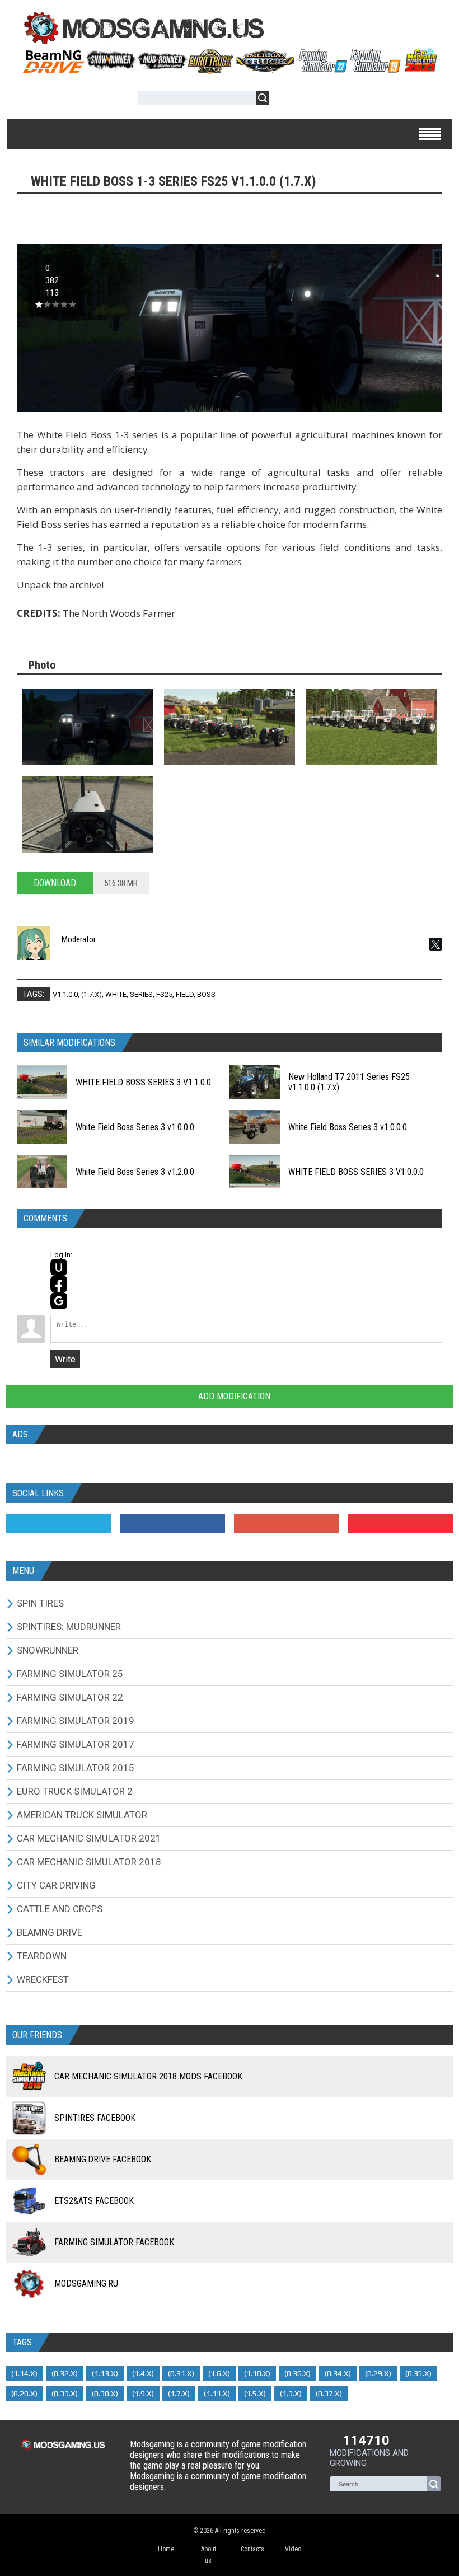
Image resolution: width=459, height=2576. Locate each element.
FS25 (164, 994)
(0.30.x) (105, 2394)
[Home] (230, 69)
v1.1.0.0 (65, 994)
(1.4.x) (143, 2373)
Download (55, 883)
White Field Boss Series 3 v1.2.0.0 (135, 1172)
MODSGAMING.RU (86, 2284)
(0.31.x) (181, 2373)
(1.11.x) (217, 2394)
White (116, 994)
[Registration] (310, 100)
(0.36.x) (298, 2373)
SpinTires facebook (95, 2118)
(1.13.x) (105, 2373)
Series (141, 994)
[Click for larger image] (88, 727)
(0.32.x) (65, 2373)
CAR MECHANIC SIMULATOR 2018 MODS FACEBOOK (148, 2076)
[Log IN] (284, 100)
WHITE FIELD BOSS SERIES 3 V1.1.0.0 (143, 1082)
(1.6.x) (219, 2373)
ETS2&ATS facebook (94, 2201)
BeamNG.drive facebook (103, 2159)
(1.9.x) (143, 2394)
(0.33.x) (65, 2394)
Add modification (233, 1396)
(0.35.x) (418, 2373)
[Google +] (287, 1524)
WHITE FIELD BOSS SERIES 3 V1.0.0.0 (356, 1172)
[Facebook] (172, 1524)
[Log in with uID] (59, 1267)
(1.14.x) (24, 2373)
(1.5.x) (255, 2394)
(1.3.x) (291, 2394)
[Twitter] (58, 1524)
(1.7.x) (92, 994)
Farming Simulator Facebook (114, 2242)
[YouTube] (401, 1524)
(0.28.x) (24, 2394)
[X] (435, 944)
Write (65, 1359)
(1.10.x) (257, 2373)
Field (185, 994)
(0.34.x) (338, 2373)
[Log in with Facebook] (59, 1284)
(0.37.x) (329, 2394)
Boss (206, 994)
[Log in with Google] (59, 1301)
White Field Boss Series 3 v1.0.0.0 (135, 1127)
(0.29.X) (378, 2373)
